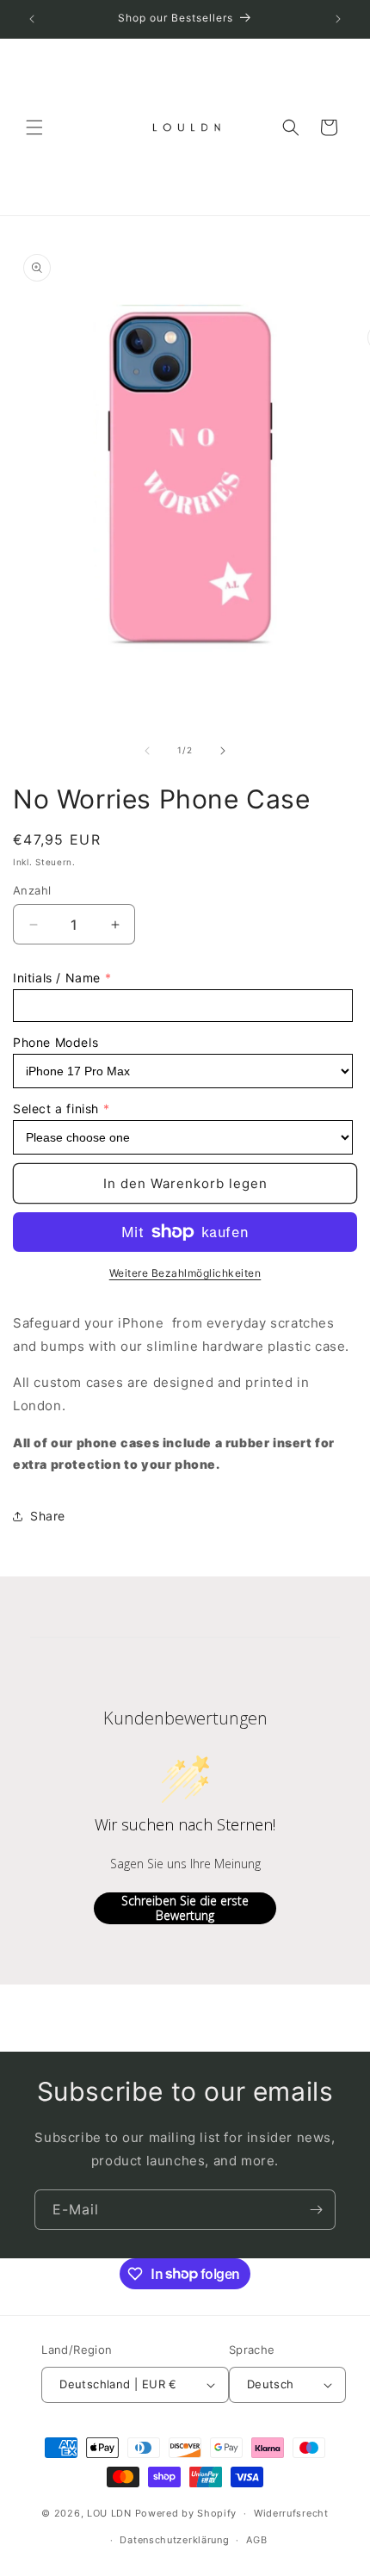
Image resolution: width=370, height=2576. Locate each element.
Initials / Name (57, 978)
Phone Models (55, 1042)
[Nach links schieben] (147, 751)
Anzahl (32, 890)
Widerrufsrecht (291, 2513)
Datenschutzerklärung (174, 2540)
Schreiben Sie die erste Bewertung (185, 1908)
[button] (34, 127)
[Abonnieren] (316, 2210)
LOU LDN (109, 2513)
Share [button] (48, 1516)
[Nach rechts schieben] (223, 751)
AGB (256, 2540)
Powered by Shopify (186, 2513)
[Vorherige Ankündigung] (32, 19)
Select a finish (56, 1108)
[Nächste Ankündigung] (338, 19)
